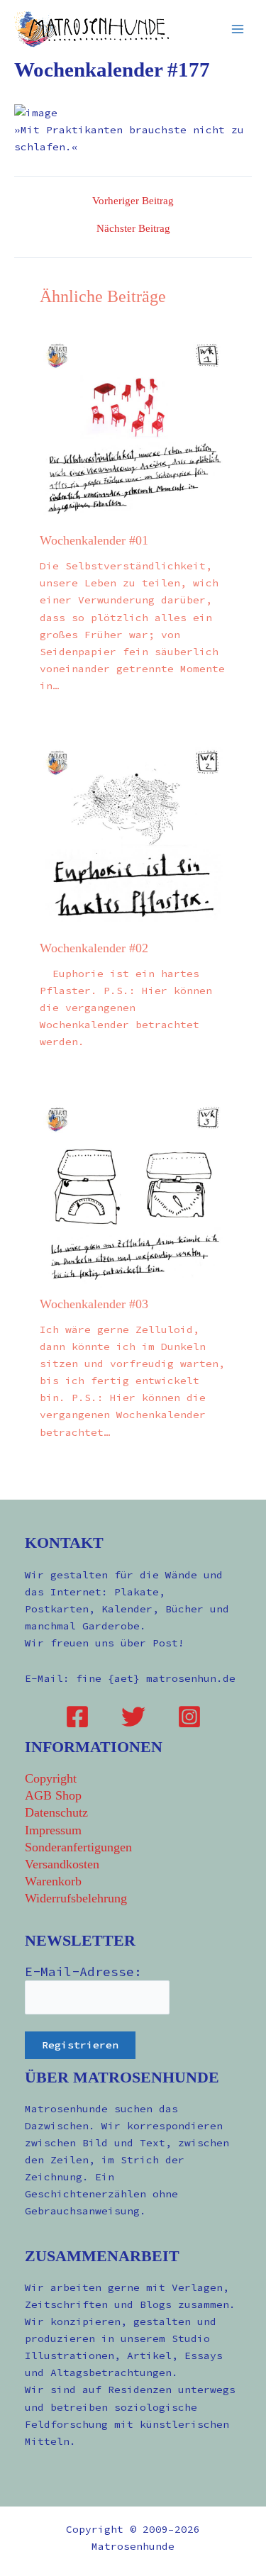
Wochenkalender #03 (94, 1304)
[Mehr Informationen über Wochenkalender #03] (133, 1193)
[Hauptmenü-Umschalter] (238, 28)
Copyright (51, 1778)
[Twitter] (133, 1717)
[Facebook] (77, 1717)
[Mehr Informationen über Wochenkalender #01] (133, 430)
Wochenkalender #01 (94, 540)
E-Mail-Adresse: (83, 1972)
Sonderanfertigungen (78, 1847)
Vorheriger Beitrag (133, 201)
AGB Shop (53, 1795)
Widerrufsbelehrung (76, 1898)
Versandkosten (62, 1864)
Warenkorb (53, 1881)
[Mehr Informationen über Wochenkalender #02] (133, 837)
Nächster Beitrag (133, 229)
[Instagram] (189, 1717)
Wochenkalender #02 (94, 948)
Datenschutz (56, 1812)
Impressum (53, 1830)
